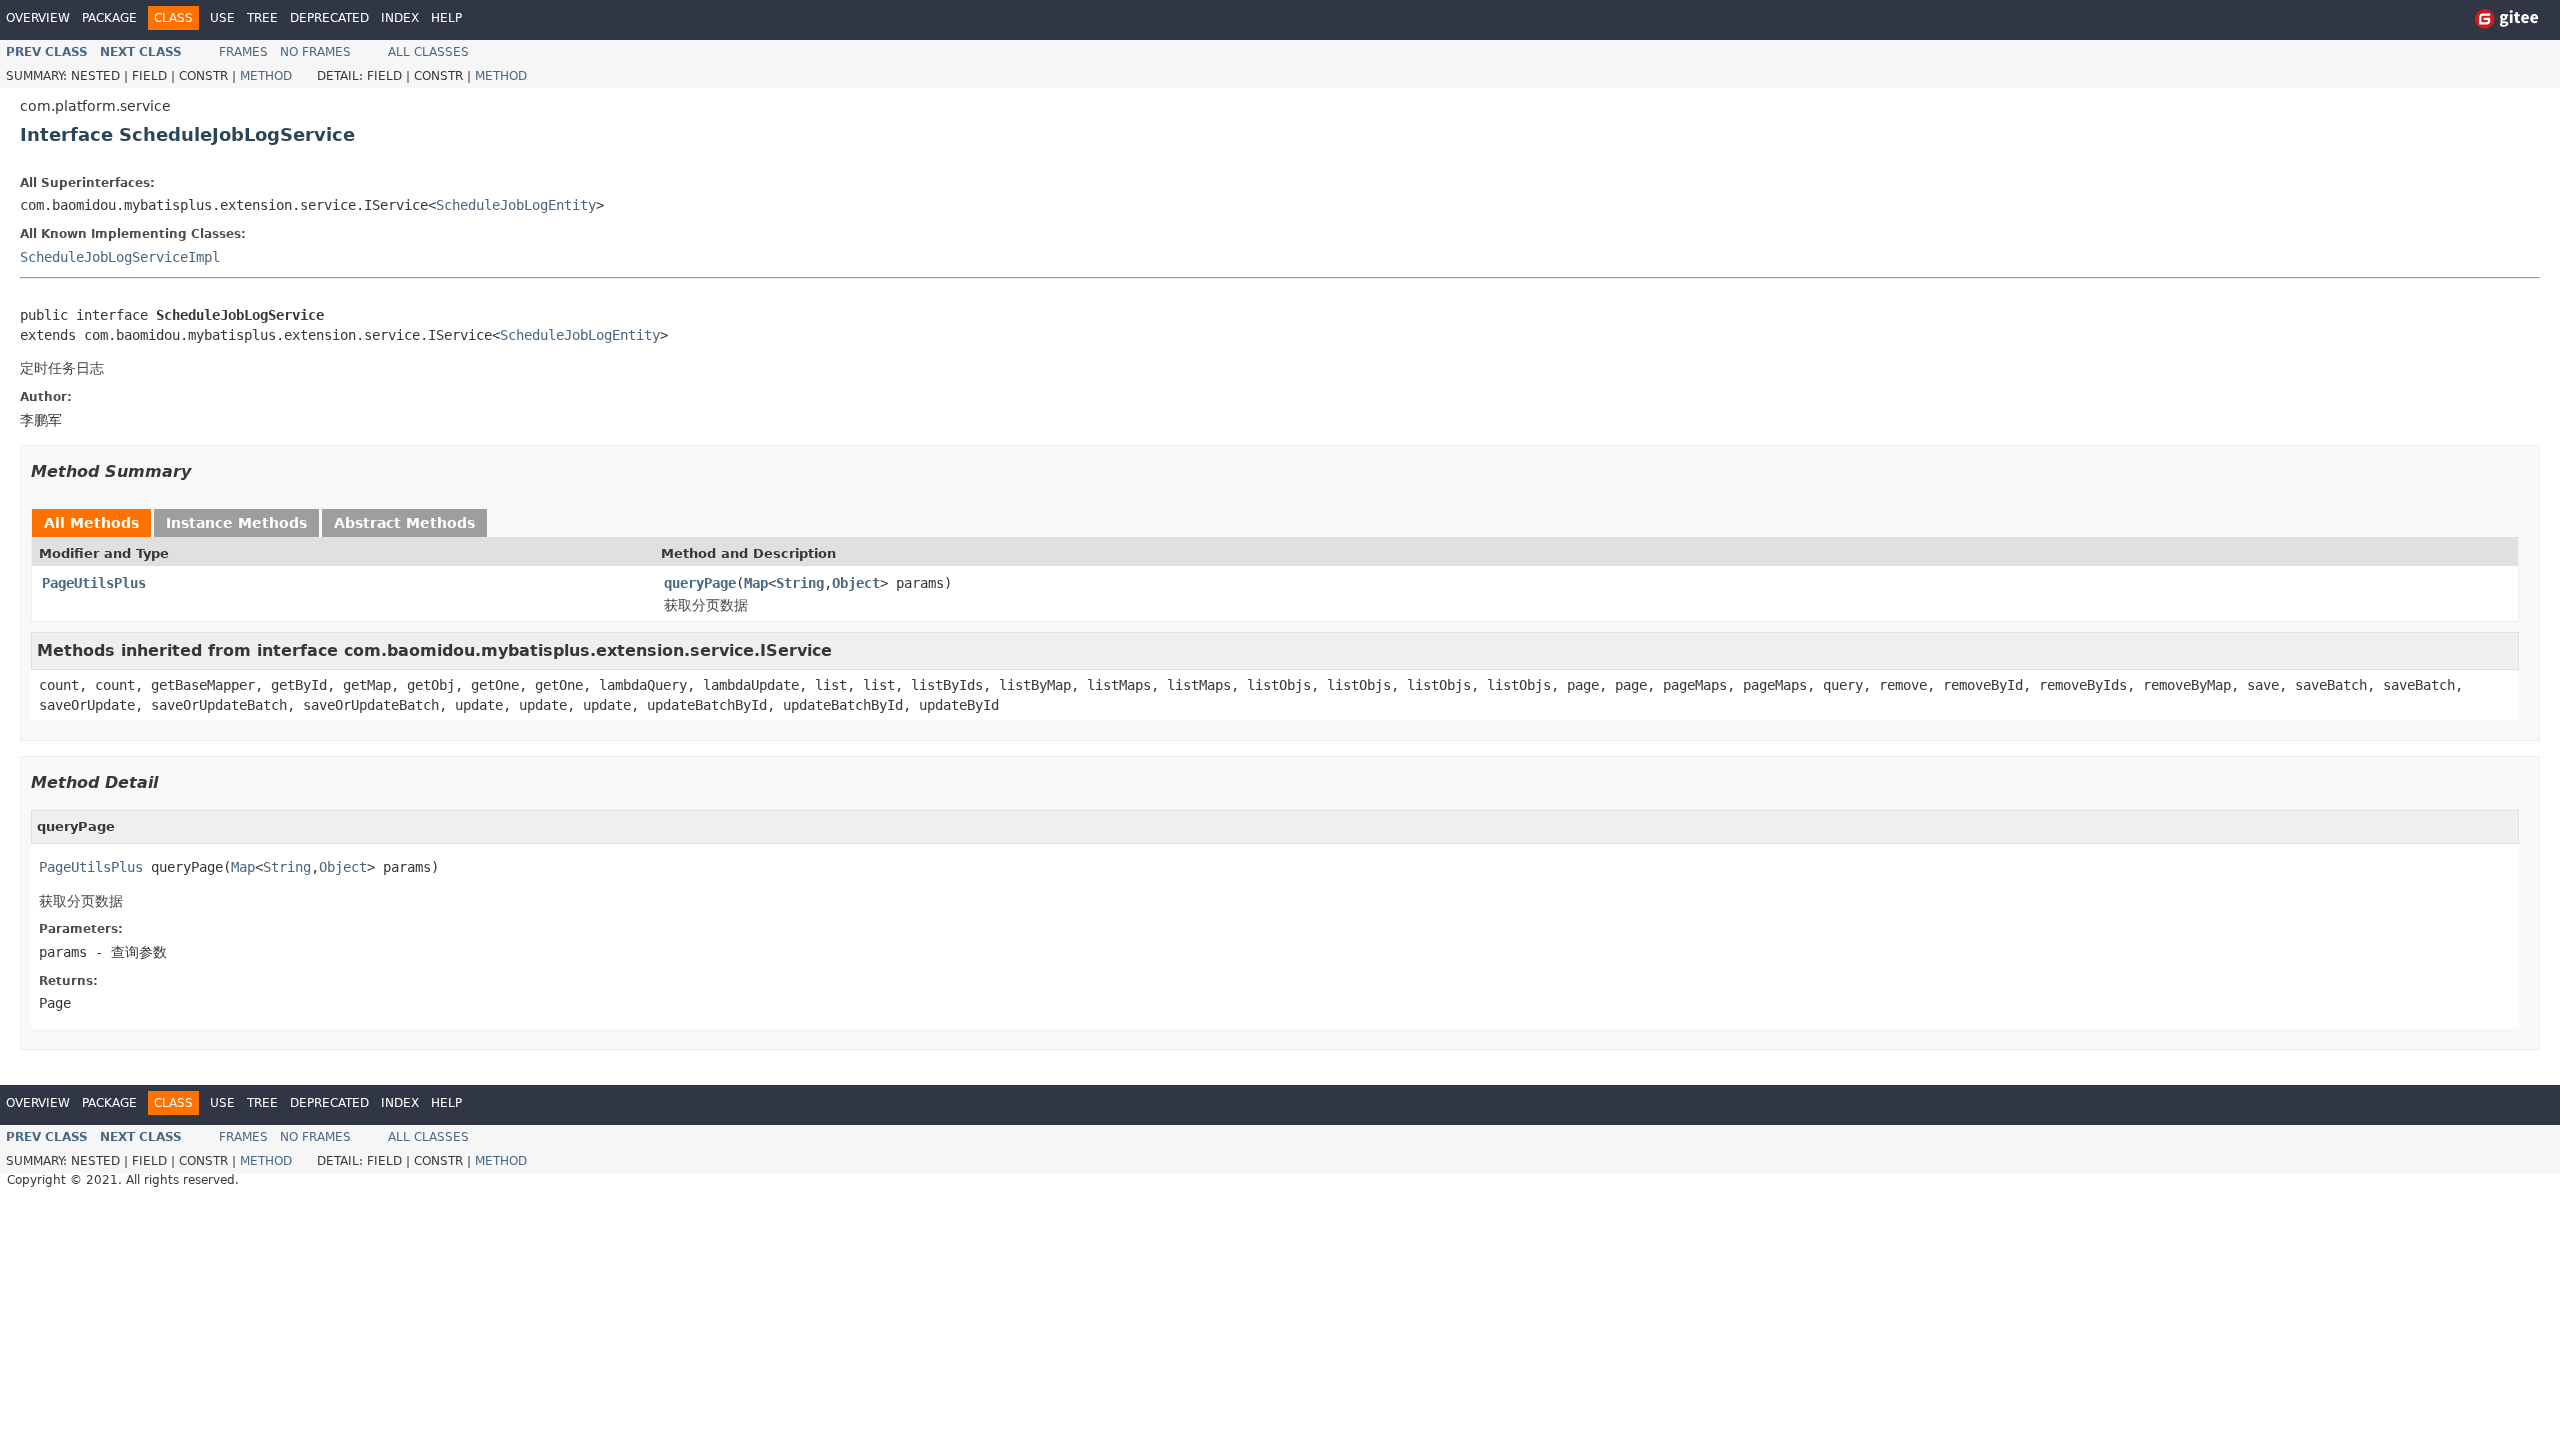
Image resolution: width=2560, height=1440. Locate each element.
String (800, 583)
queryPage (700, 583)
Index (400, 18)
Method (266, 76)
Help (446, 18)
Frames (243, 52)
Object (856, 583)
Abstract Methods (404, 523)
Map (756, 583)
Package (109, 18)
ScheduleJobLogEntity (516, 205)
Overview (38, 18)
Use (222, 18)
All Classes (428, 52)
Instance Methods (236, 523)
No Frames (315, 52)
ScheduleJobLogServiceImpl (120, 257)
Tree (262, 18)
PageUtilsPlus (94, 583)
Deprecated (329, 18)
